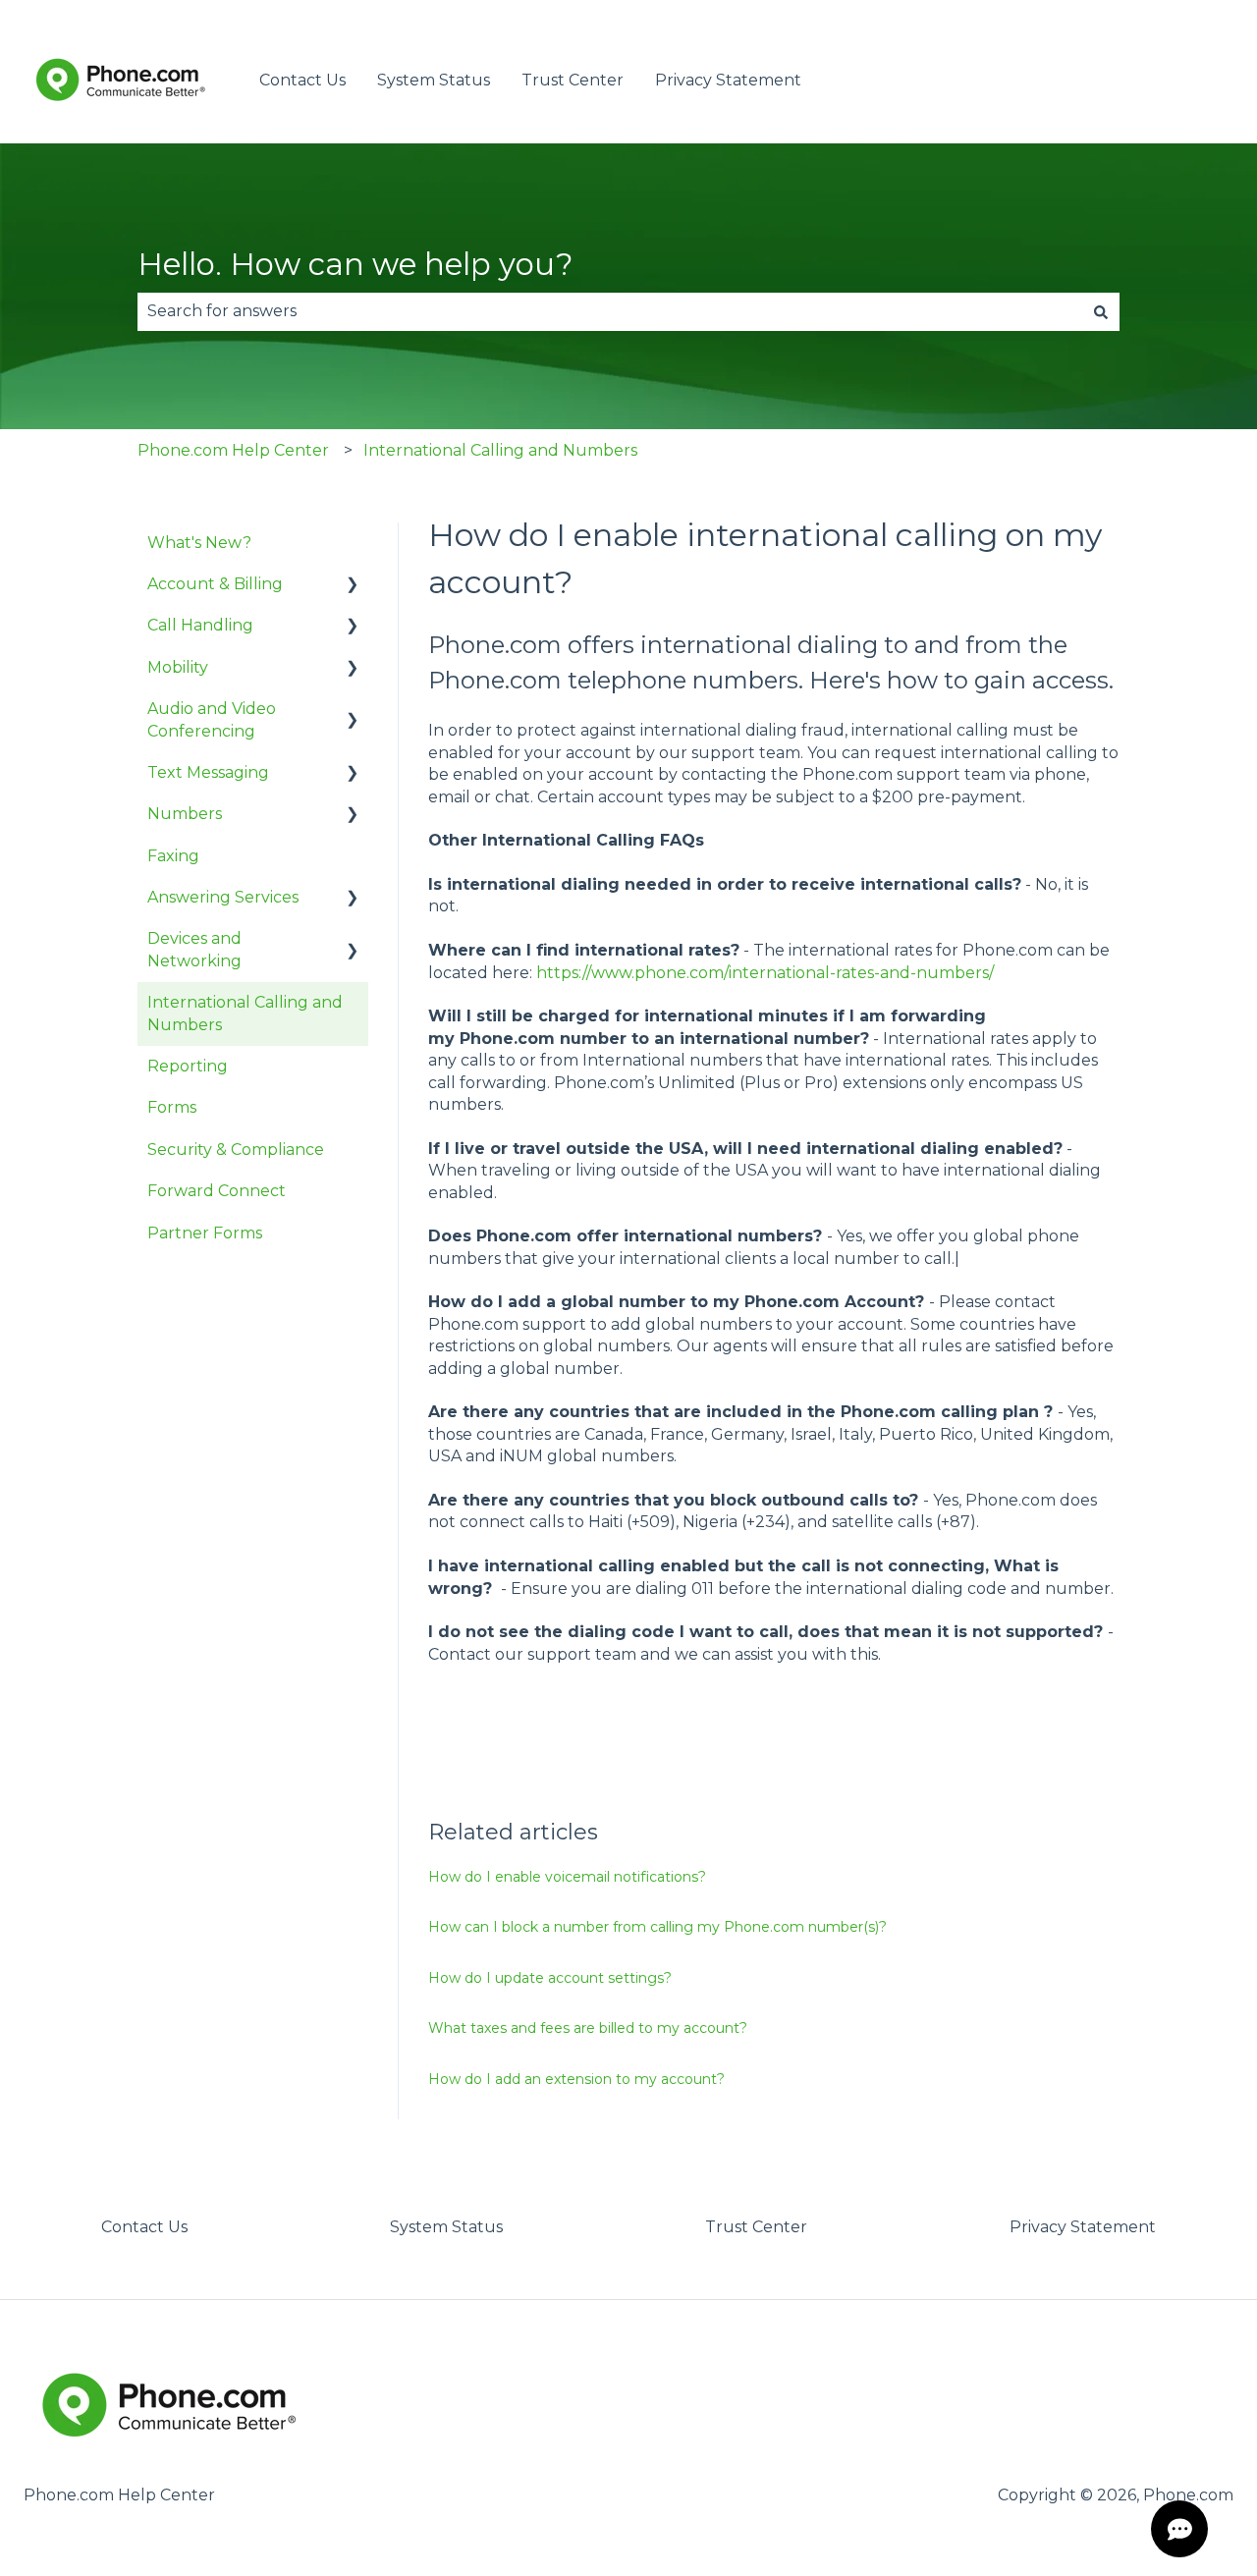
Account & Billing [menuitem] (215, 584)
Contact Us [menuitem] (144, 2227)
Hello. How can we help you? (355, 264)
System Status (434, 80)
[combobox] (610, 311)
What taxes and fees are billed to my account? (588, 2028)
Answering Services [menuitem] (223, 897)
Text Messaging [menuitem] (208, 772)
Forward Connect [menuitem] (217, 1191)
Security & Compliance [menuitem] (236, 1150)
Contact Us (302, 80)
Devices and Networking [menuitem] (194, 949)
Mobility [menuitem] (178, 667)
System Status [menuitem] (446, 2227)
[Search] (1101, 311)
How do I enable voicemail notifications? (567, 1877)
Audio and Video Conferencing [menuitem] (212, 719)
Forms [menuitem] (172, 1107)
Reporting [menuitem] (188, 1066)
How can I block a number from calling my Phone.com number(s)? (657, 1927)
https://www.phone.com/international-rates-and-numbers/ (765, 973)
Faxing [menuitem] (173, 856)
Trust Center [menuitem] (756, 2227)
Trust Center (573, 80)
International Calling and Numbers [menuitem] (245, 1013)
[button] (353, 586)
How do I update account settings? (550, 1978)
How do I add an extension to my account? (576, 2079)
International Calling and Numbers (500, 450)
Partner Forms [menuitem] (205, 1233)
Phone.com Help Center (233, 450)
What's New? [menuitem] (199, 543)
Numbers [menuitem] (185, 814)
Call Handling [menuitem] (200, 625)
